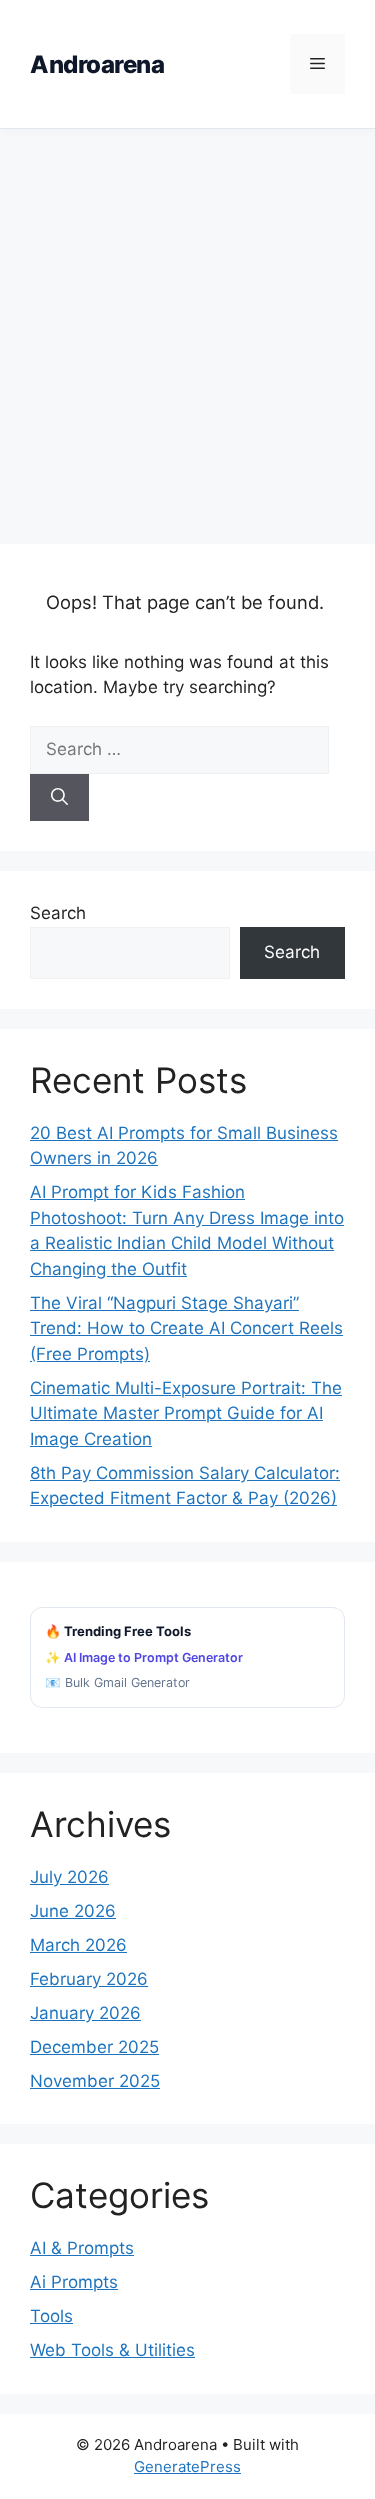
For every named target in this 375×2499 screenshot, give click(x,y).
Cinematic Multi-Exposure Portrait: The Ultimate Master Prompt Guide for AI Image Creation (186, 1413)
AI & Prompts (82, 2248)
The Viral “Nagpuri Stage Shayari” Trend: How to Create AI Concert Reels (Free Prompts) (186, 1328)
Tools (51, 2316)
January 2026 (85, 2013)
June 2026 (73, 1911)
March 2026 (78, 1945)
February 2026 (89, 1979)
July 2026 (69, 1877)
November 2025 (95, 2081)
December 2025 (94, 2047)
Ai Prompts (74, 2282)
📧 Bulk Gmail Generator (117, 1682)
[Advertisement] (187, 326)
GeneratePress (187, 2466)
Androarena (97, 64)
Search (58, 913)
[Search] (59, 798)
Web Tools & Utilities (112, 2350)
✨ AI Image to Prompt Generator (144, 1657)
